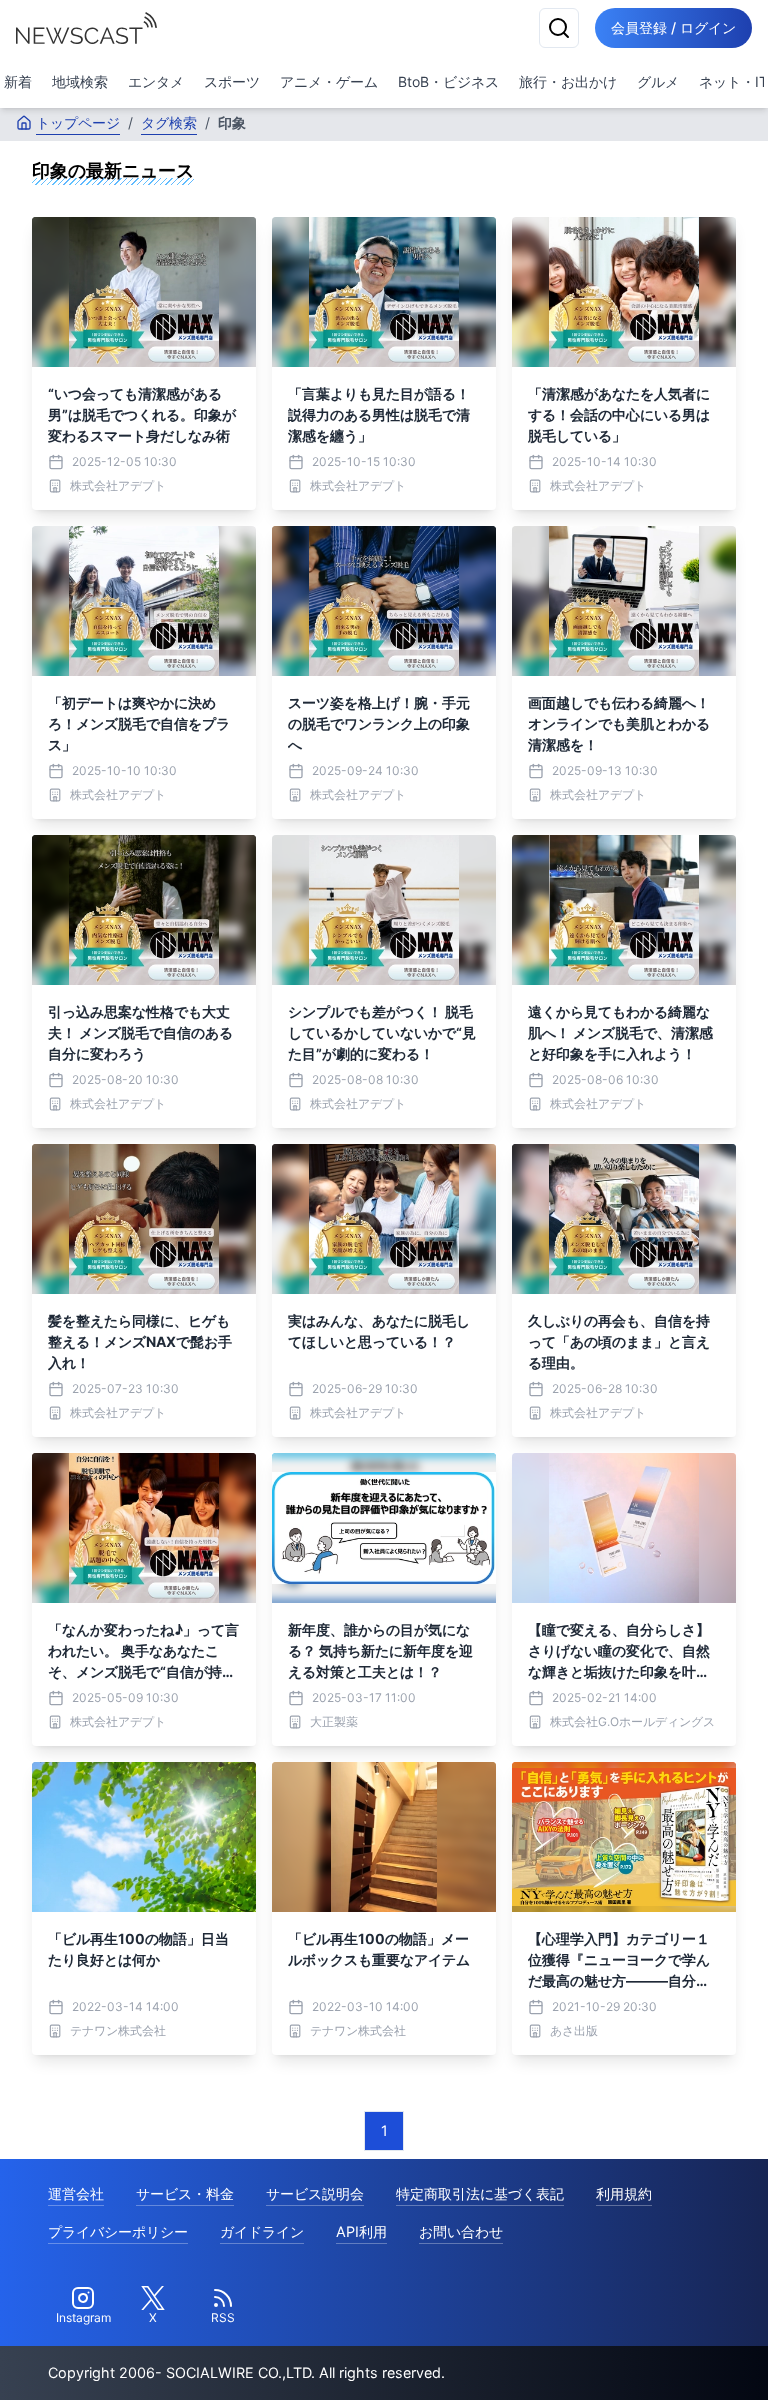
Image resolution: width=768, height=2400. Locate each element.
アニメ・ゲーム (329, 81)
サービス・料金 (185, 2193)
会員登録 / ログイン (673, 27)
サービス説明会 (315, 2193)
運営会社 (76, 2193)
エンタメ (156, 81)
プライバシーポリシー (118, 2231)
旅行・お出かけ (568, 81)
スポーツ (232, 81)
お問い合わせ (461, 2231)
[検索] (559, 28)
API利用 (361, 2231)
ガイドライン (262, 2231)
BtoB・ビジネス (448, 81)
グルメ (658, 81)
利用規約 (624, 2193)
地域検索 (80, 81)
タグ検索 (169, 122)
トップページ (78, 122)
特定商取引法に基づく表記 (480, 2193)
